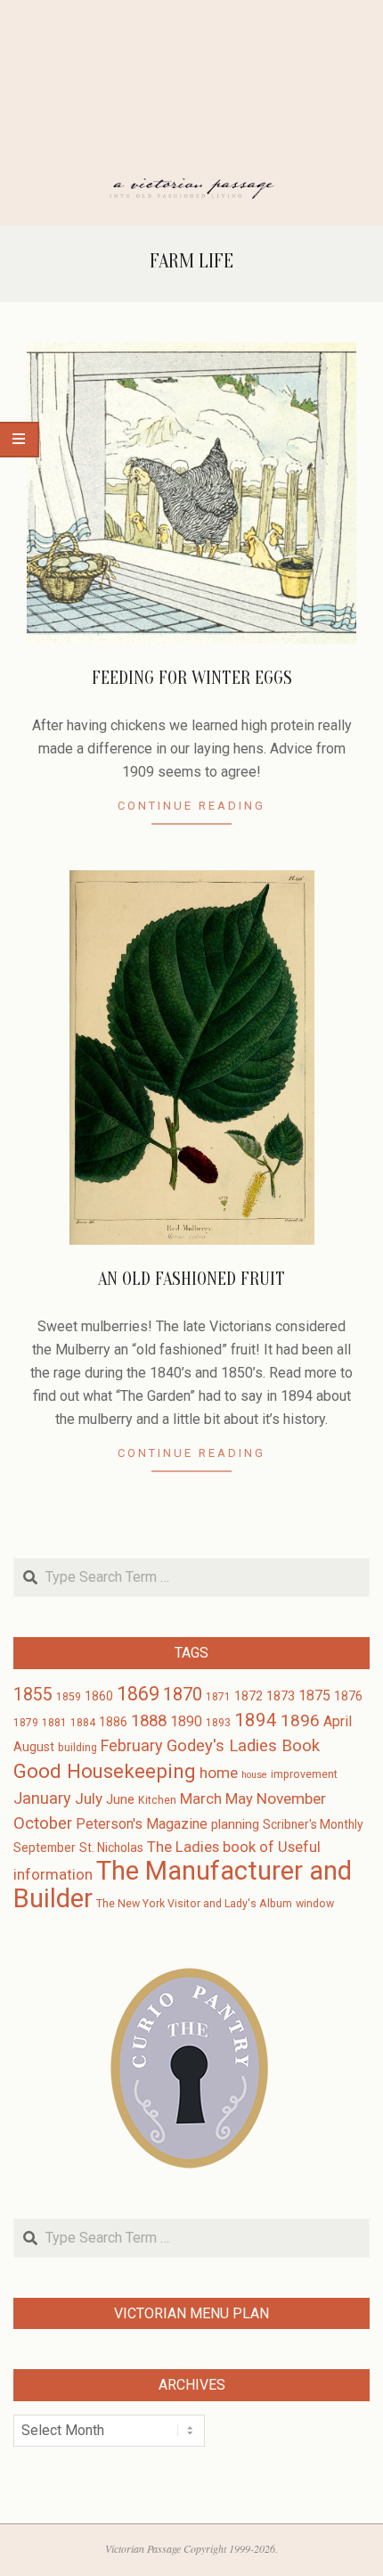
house (254, 1775)
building (77, 1748)
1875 (314, 1695)
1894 (256, 1720)
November (291, 1798)
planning (235, 1824)
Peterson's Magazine (142, 1824)
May (239, 1799)
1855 (33, 1695)
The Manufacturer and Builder (183, 1885)
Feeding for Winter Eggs (192, 678)
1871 (218, 1697)
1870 (183, 1694)
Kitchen (157, 1800)
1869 (138, 1694)
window (315, 1904)
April (338, 1721)
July (89, 1798)
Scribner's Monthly (313, 1824)
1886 (113, 1722)
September (45, 1848)
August (34, 1747)
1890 (186, 1721)
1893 (218, 1723)
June (120, 1799)
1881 (54, 1723)
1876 (348, 1696)
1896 (300, 1720)
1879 (26, 1723)
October (43, 1823)
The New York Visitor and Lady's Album (194, 1904)
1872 (249, 1696)
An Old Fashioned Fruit (191, 1279)
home (219, 1773)
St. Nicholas (111, 1848)
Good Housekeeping (105, 1771)
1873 (281, 1696)
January (42, 1798)
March (201, 1799)
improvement (304, 1774)
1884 (83, 1723)
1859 (69, 1697)
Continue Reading (191, 806)
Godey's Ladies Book (243, 1746)
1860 (99, 1696)
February (132, 1745)
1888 (149, 1721)
